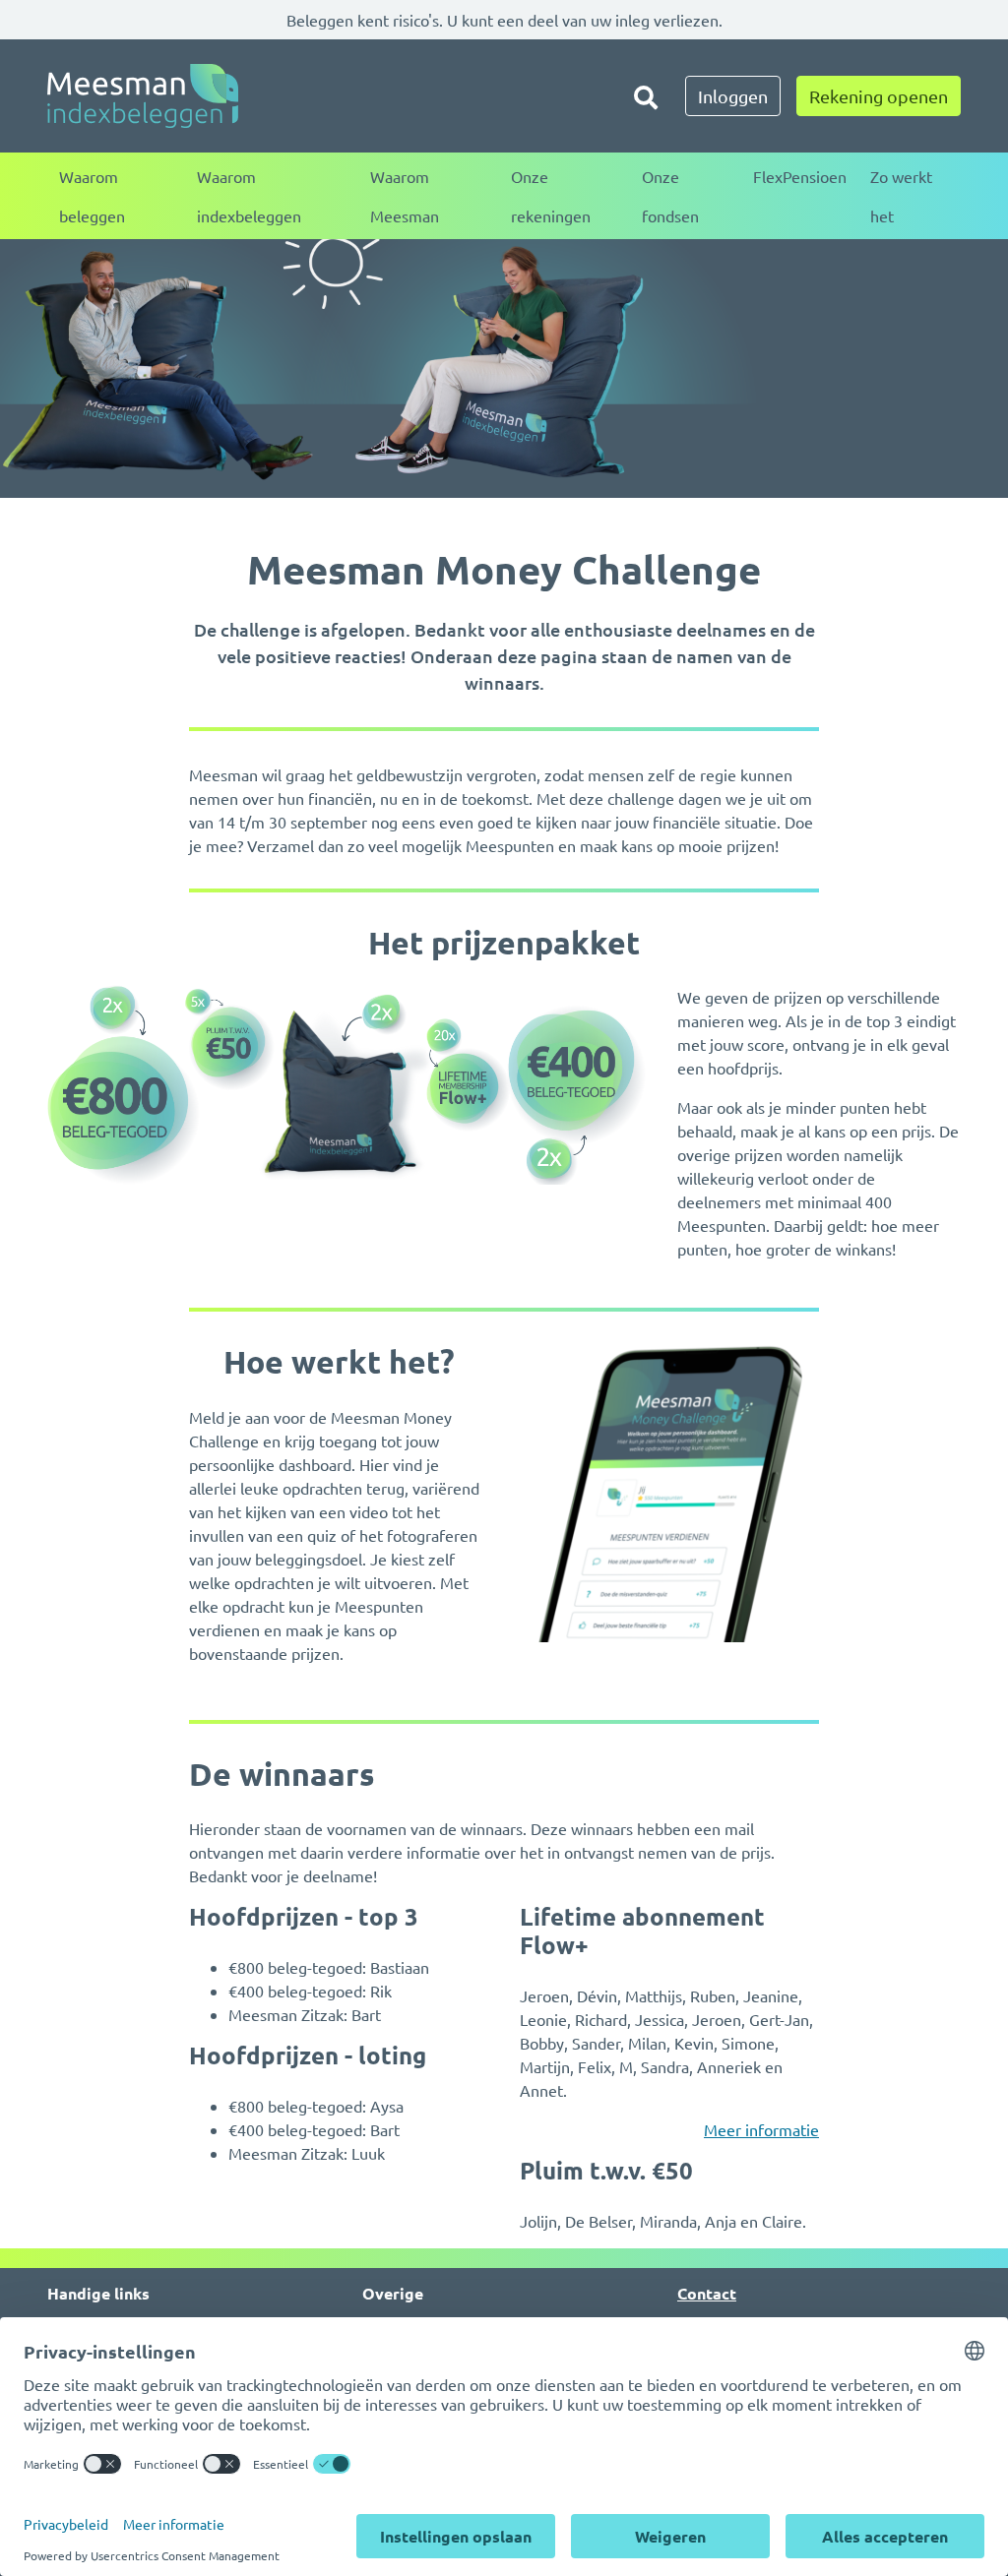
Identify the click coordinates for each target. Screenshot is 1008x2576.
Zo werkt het (901, 196)
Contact (707, 2293)
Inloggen (733, 96)
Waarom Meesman (405, 196)
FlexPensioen (800, 176)
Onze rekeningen (551, 196)
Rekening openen (879, 96)
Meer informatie (761, 2129)
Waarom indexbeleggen (249, 196)
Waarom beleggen (92, 196)
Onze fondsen (670, 196)
